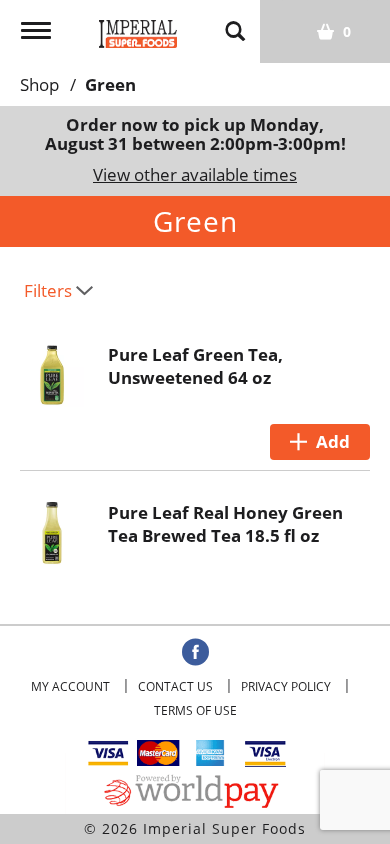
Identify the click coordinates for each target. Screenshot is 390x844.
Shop (39, 84)
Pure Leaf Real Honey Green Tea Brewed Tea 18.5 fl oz (225, 524)
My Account (70, 686)
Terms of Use (195, 710)
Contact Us (175, 686)
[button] (320, 442)
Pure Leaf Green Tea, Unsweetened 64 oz (195, 366)
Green (110, 84)
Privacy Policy (286, 686)
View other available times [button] (195, 174)
